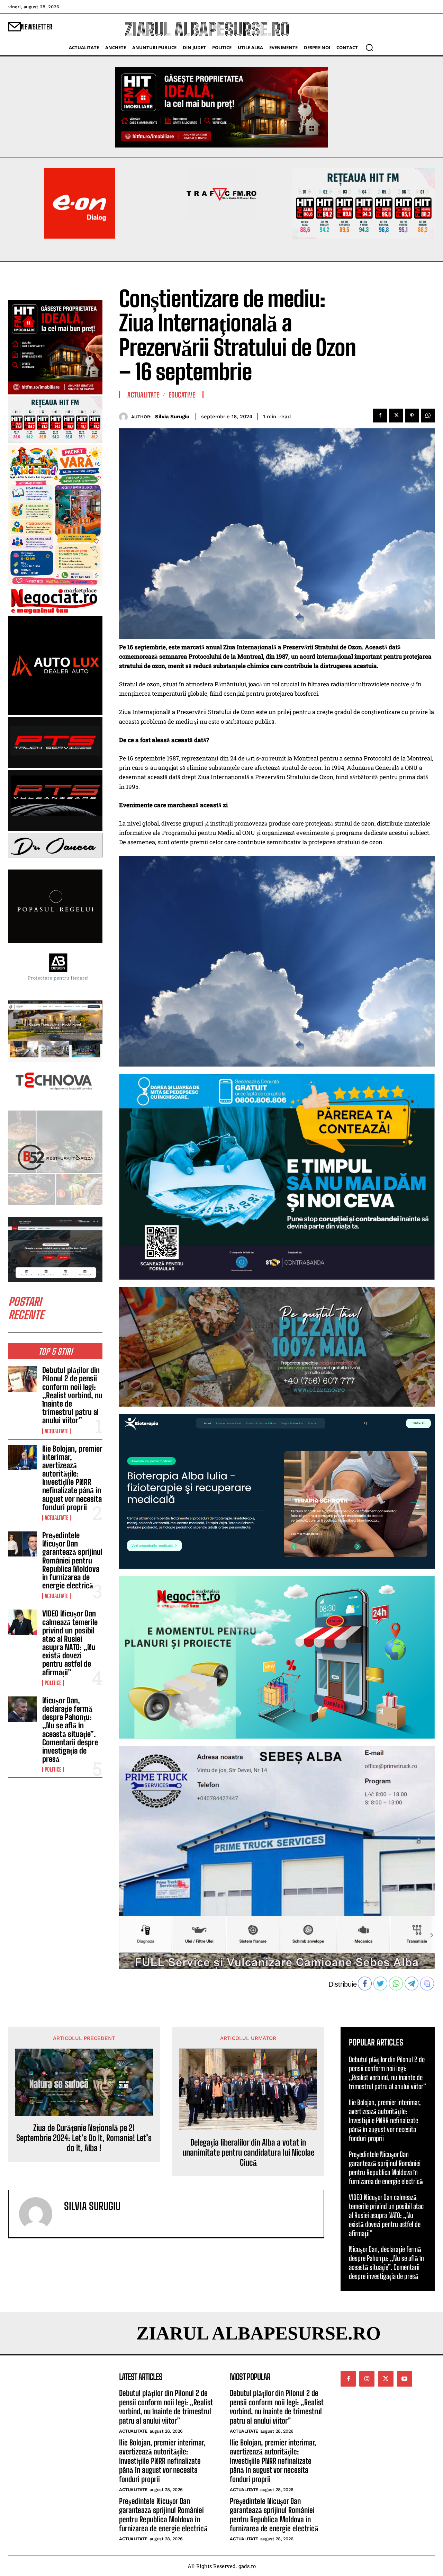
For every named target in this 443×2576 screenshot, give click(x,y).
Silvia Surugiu (172, 417)
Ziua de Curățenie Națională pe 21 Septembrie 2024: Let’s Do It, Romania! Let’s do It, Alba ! (84, 2138)
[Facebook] (380, 416)
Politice (53, 1683)
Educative (182, 395)
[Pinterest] (412, 416)
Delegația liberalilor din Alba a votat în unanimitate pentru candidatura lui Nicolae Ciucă (248, 2152)
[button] (369, 47)
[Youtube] (405, 2379)
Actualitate (56, 1431)
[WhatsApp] (428, 416)
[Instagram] (367, 2379)
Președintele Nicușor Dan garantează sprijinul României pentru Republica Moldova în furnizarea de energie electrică (72, 1560)
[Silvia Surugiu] (125, 417)
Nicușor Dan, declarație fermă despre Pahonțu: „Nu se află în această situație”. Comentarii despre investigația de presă (70, 1730)
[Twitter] (396, 416)
